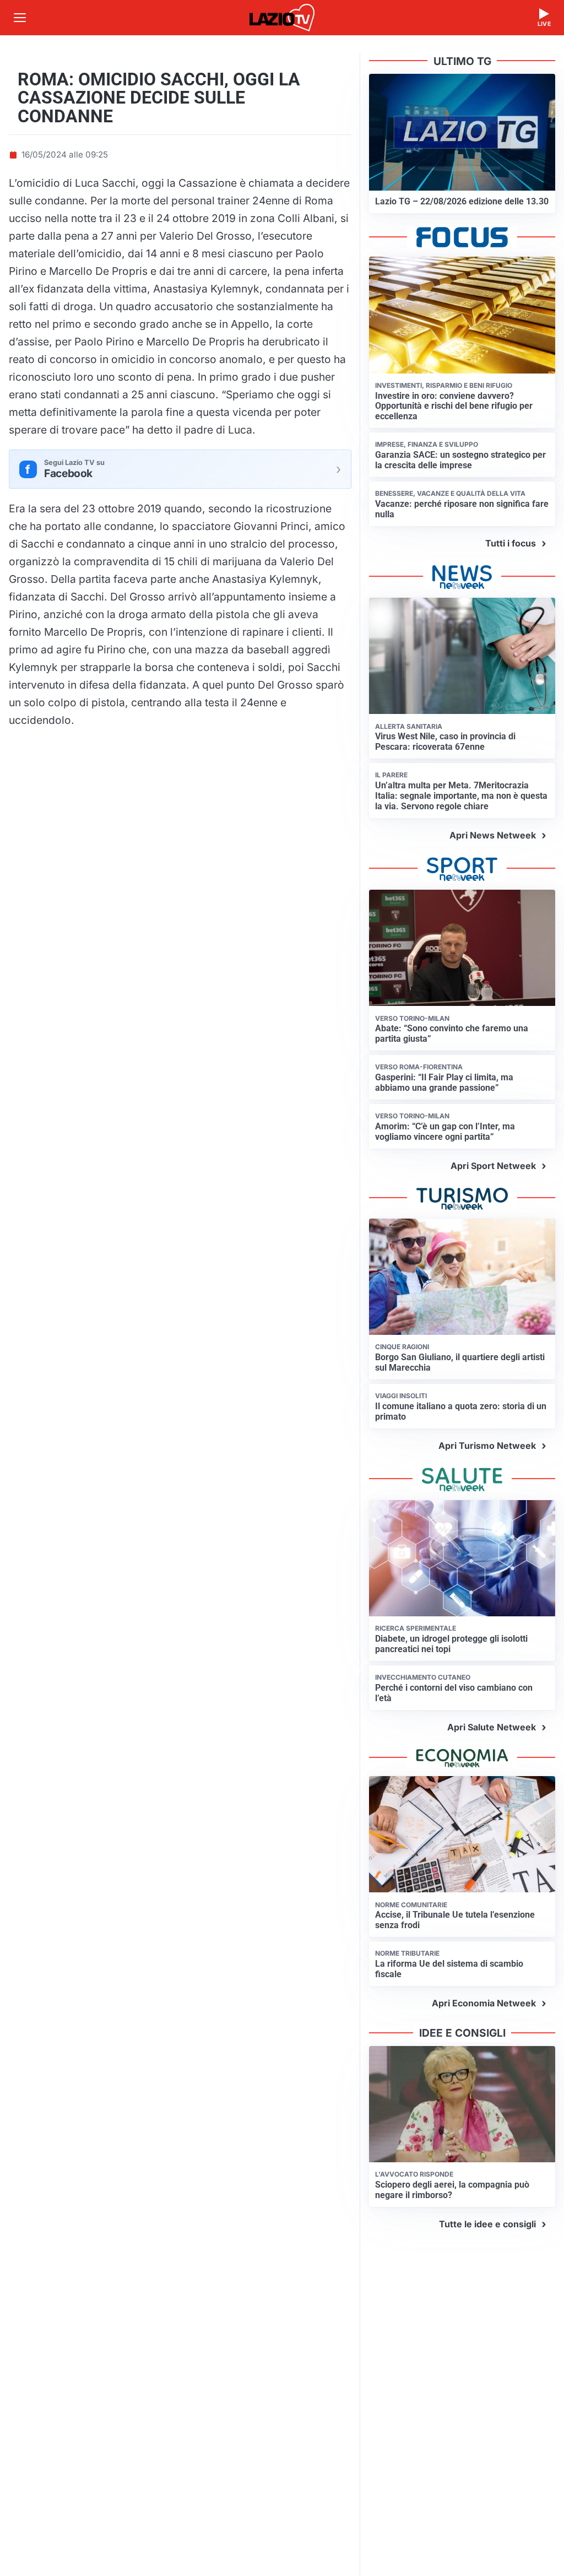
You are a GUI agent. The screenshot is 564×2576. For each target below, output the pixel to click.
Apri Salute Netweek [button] (492, 1727)
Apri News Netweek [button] (493, 835)
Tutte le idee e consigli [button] (487, 2224)
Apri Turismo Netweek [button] (487, 1446)
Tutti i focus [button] (511, 543)
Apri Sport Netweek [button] (493, 1166)
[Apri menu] (20, 18)
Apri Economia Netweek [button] (484, 2003)
